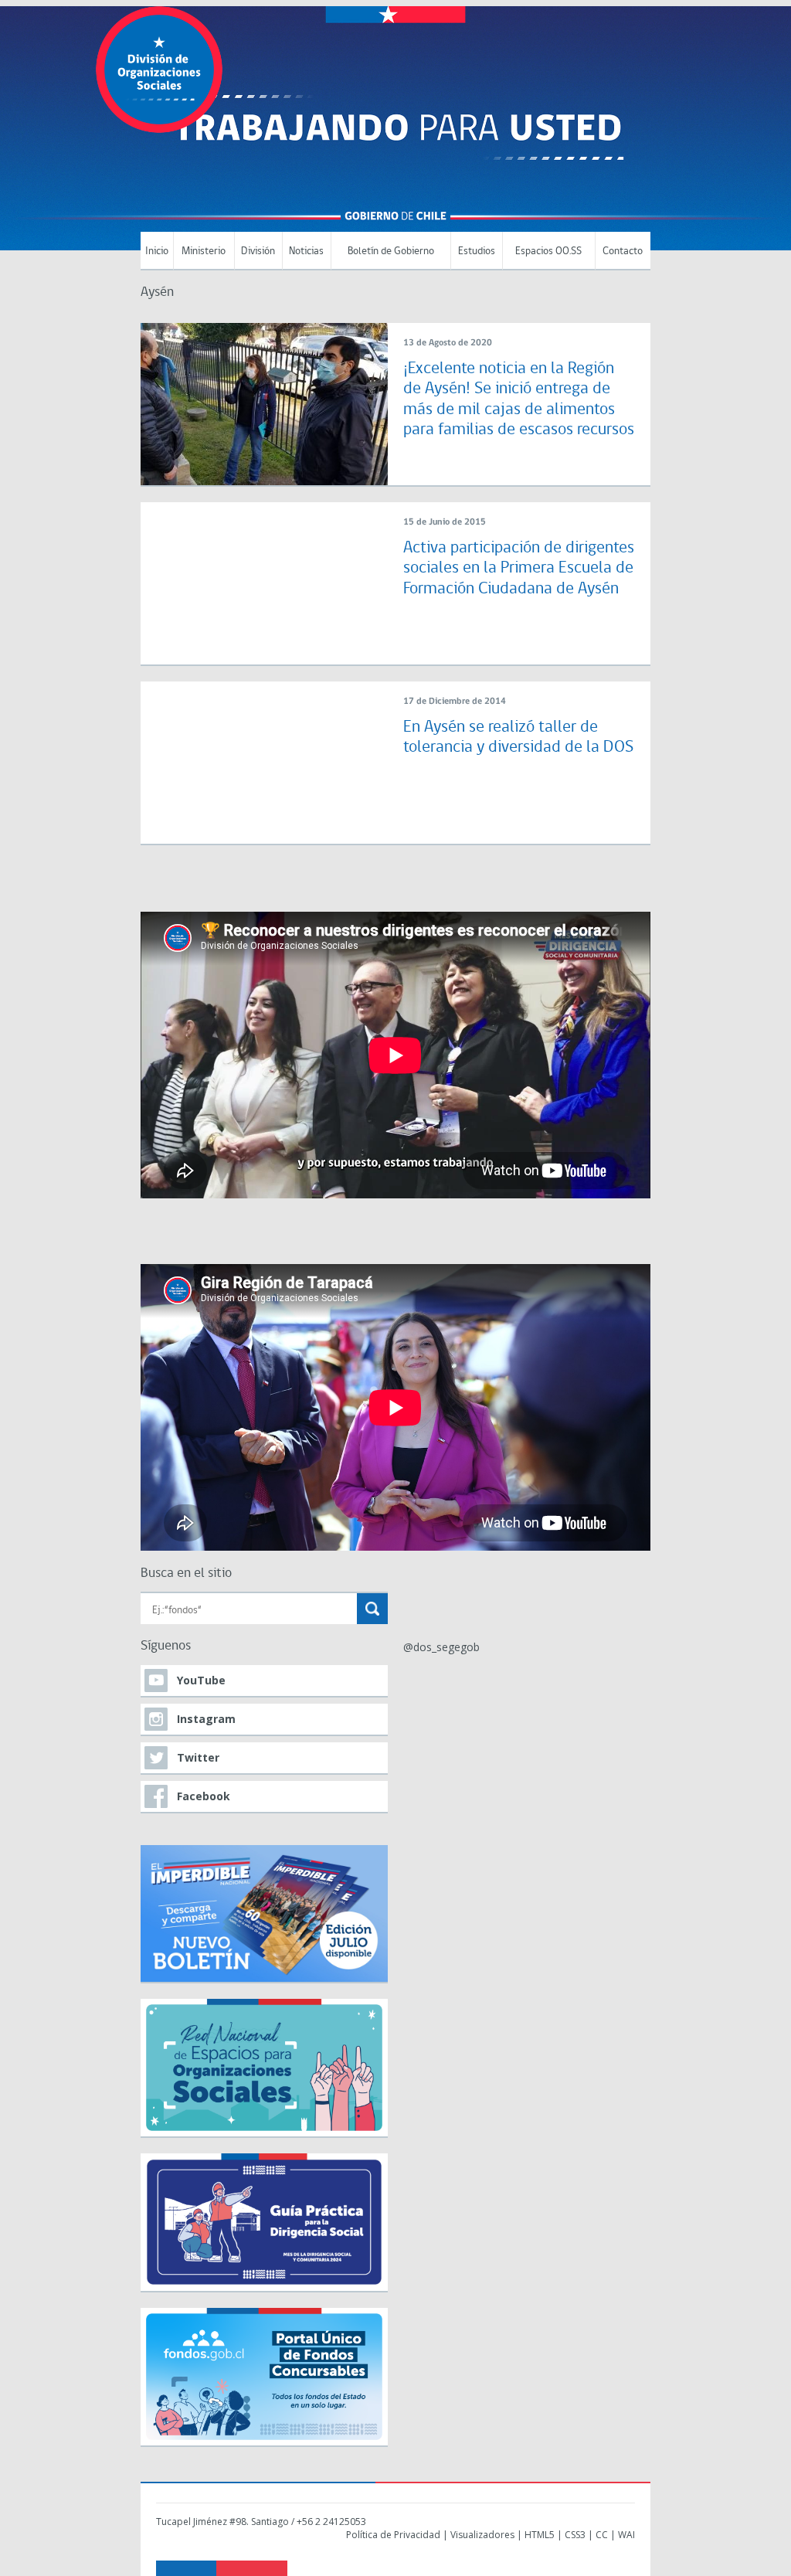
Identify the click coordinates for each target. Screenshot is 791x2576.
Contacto (623, 251)
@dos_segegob (441, 1647)
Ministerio (204, 251)
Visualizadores (482, 2535)
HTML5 (540, 2535)
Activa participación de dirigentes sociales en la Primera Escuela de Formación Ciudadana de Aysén (519, 569)
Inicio (157, 251)
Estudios (477, 251)
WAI (626, 2535)
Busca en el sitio (186, 1573)
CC (602, 2535)
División (258, 251)
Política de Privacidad (393, 2535)
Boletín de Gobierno (391, 251)
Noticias (306, 251)
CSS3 (575, 2535)
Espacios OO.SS (548, 251)
